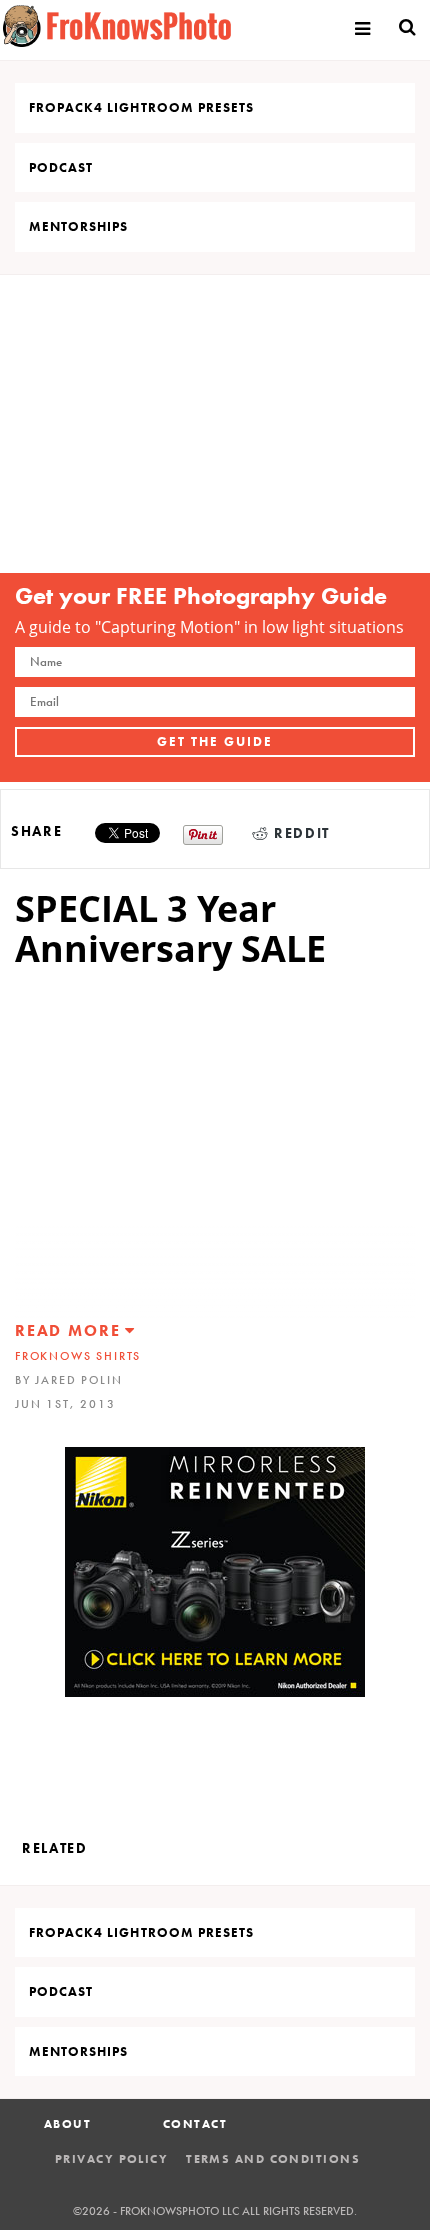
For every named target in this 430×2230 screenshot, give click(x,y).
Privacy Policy (111, 2159)
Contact (195, 2124)
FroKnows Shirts (78, 1356)
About (67, 2124)
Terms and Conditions (273, 2159)
